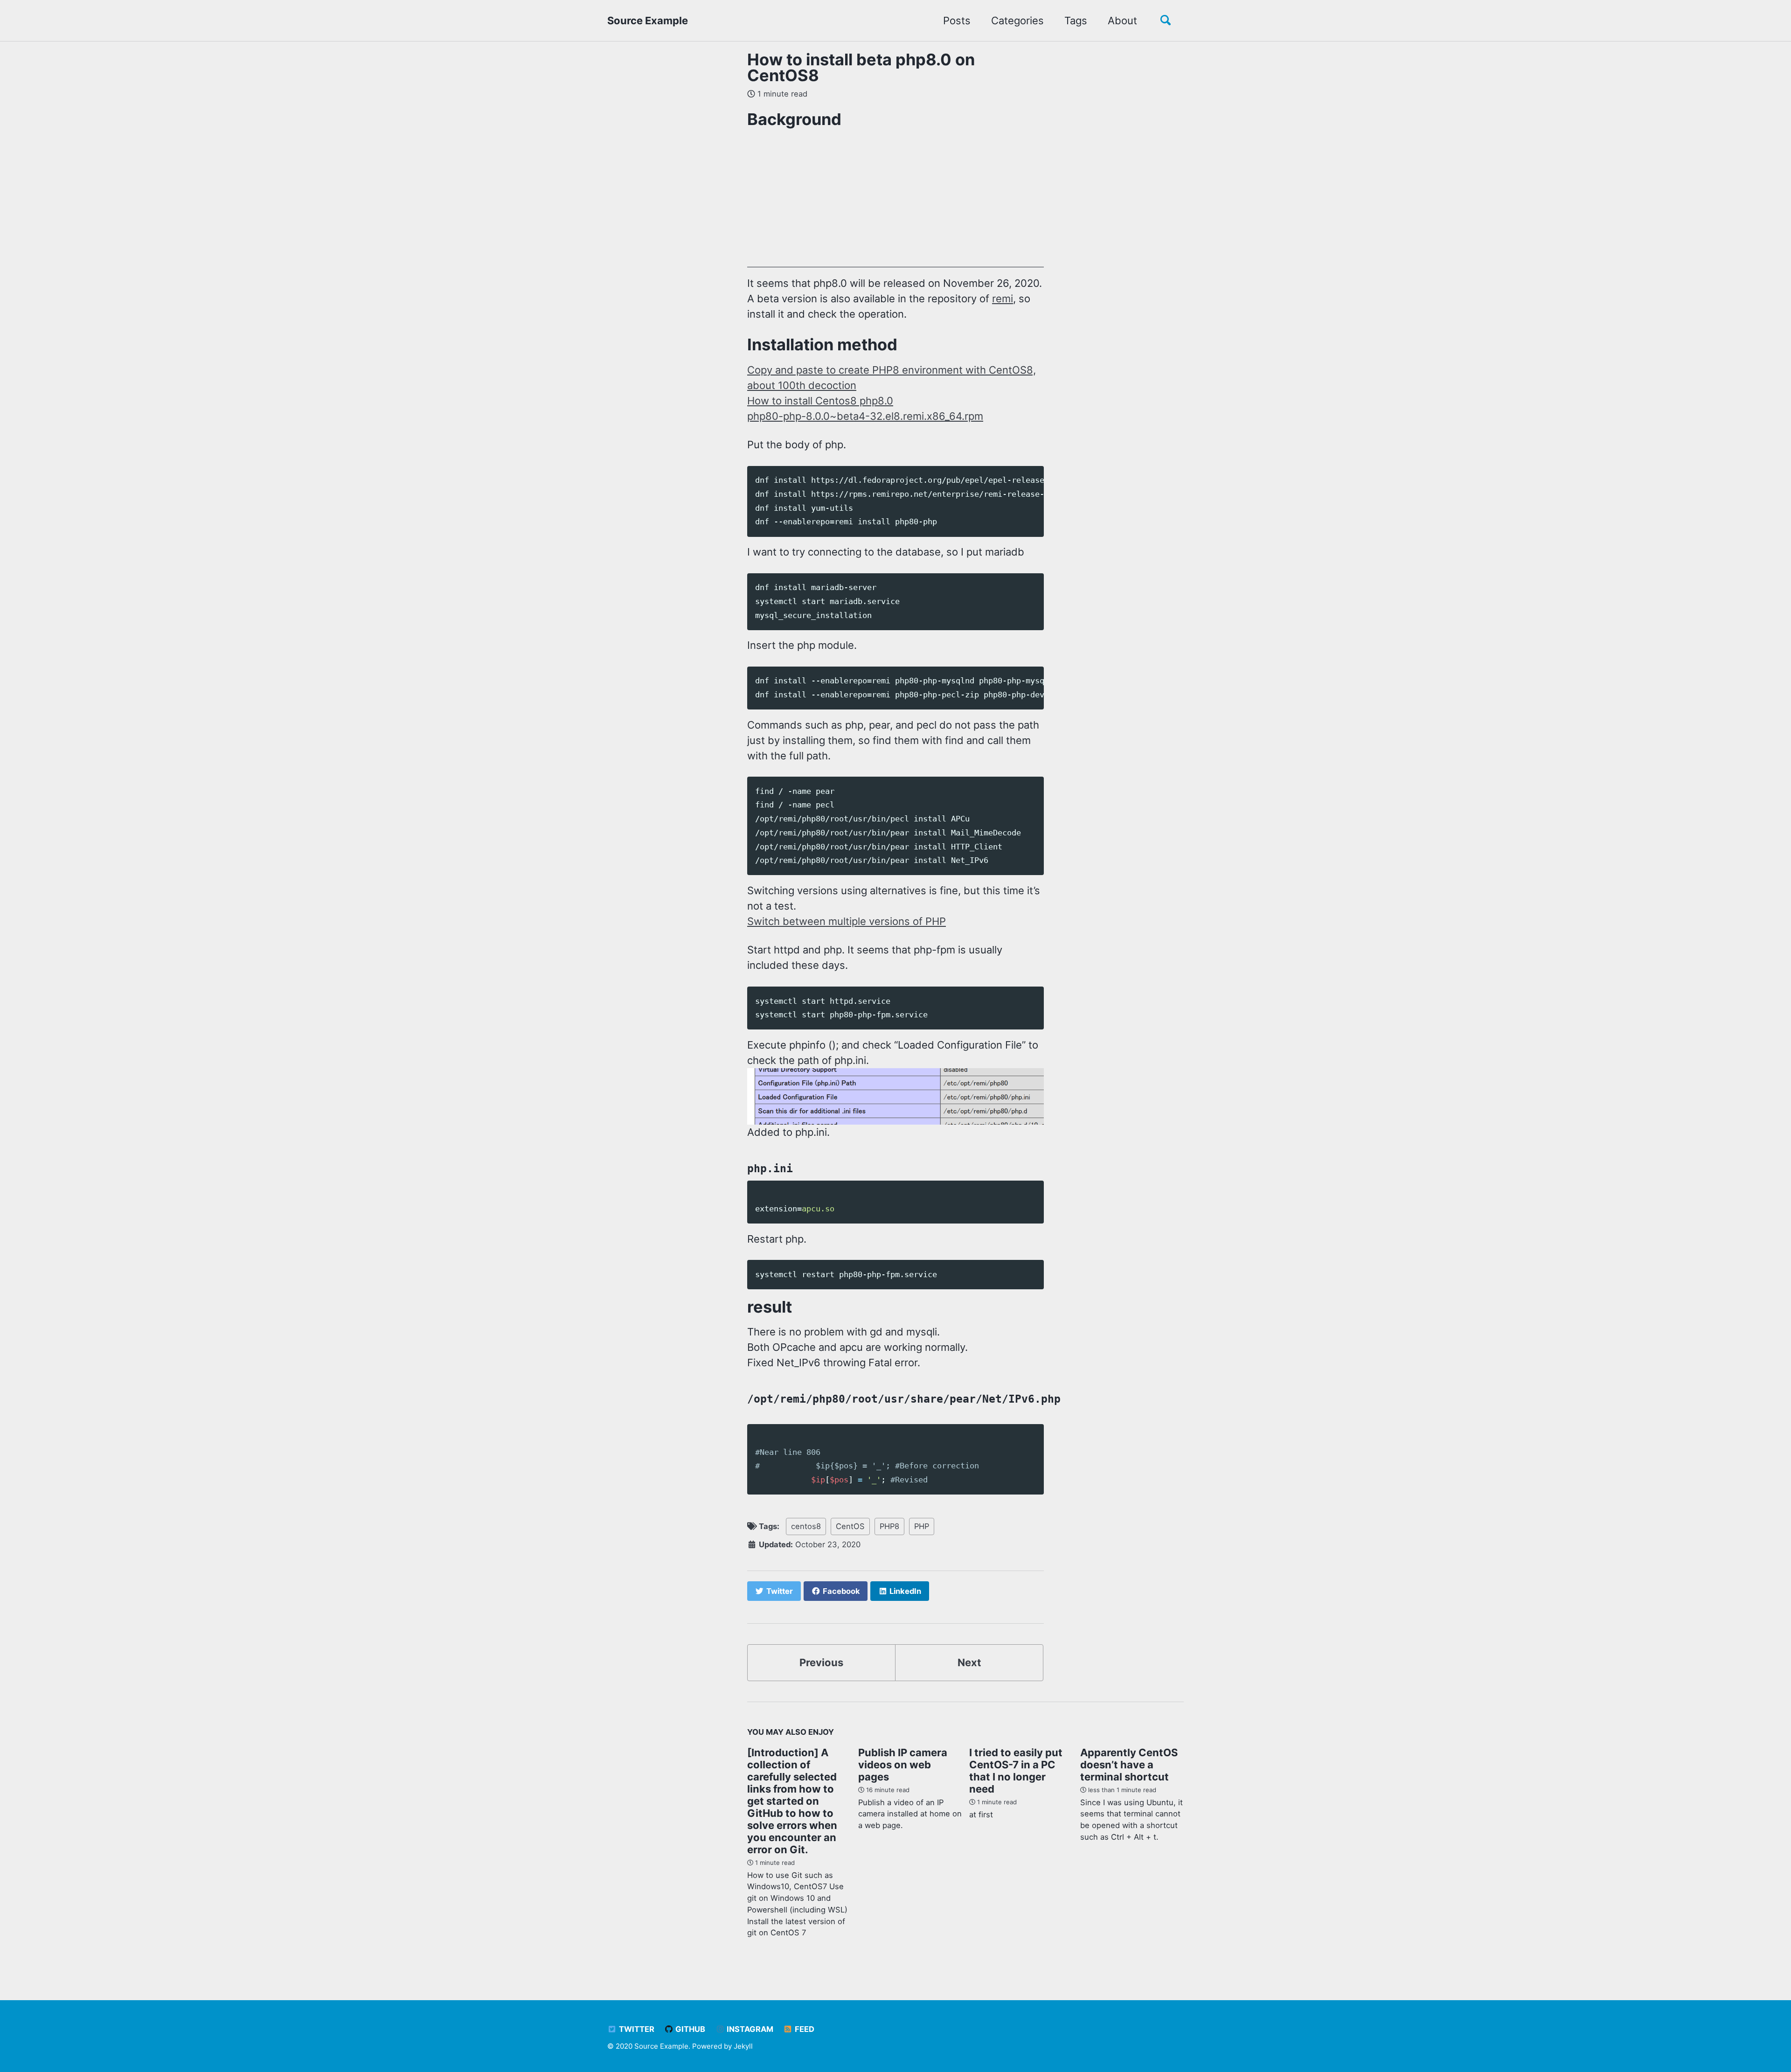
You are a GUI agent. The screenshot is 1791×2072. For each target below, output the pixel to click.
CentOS (850, 1526)
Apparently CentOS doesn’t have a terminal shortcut (1129, 1765)
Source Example (648, 21)
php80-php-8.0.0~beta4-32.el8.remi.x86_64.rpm (865, 416)
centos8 (806, 1526)
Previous (821, 1662)
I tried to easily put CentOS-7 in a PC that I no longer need (1016, 1771)
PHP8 (889, 1526)
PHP (922, 1526)
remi (1003, 299)
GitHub (689, 2029)
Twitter (636, 2029)
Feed (804, 2029)
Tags (1076, 21)
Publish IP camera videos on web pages (903, 1765)
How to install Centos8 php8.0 (820, 401)
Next (969, 1662)
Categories (1017, 21)
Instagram (749, 2029)
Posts (957, 21)
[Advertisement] (1027, 202)
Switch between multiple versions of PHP (847, 921)
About (1122, 21)
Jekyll (743, 2046)
